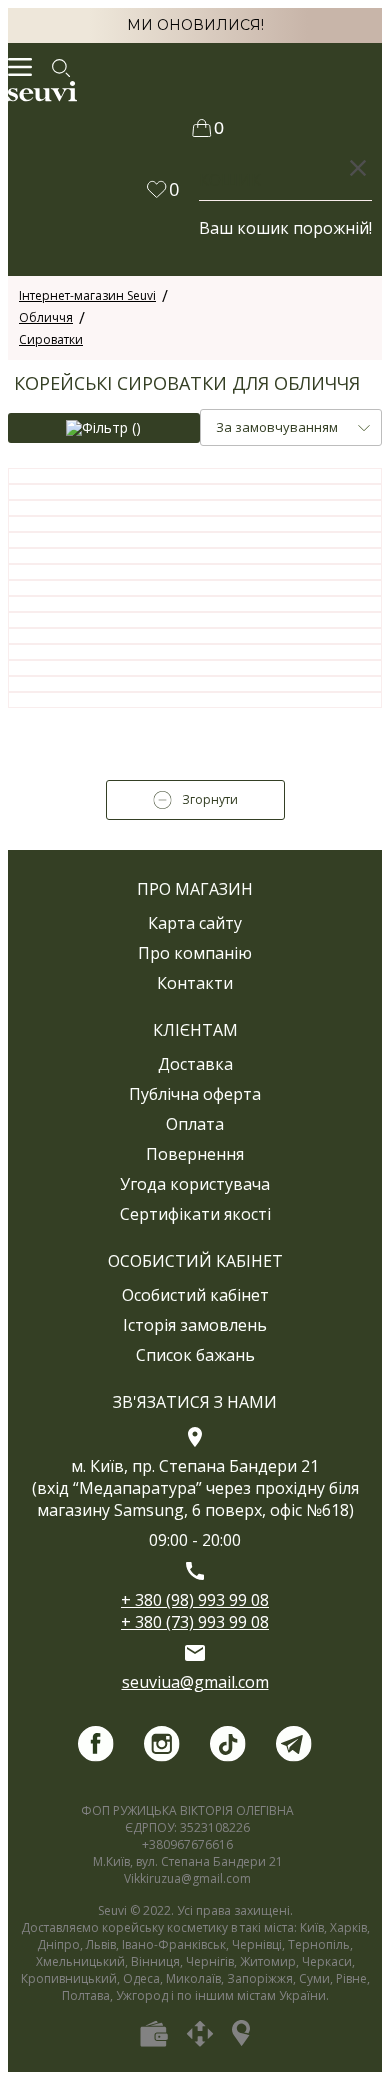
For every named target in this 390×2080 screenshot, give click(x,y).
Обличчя (46, 317)
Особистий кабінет (195, 1295)
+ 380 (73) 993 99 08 (195, 1622)
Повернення (195, 1154)
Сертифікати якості (195, 1214)
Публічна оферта (195, 1094)
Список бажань (195, 1355)
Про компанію (195, 953)
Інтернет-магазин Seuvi (87, 295)
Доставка (195, 1064)
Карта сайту (195, 923)
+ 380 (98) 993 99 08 (195, 1600)
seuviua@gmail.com (195, 1682)
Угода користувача (195, 1184)
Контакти (195, 983)
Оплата (195, 1124)
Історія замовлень (195, 1325)
